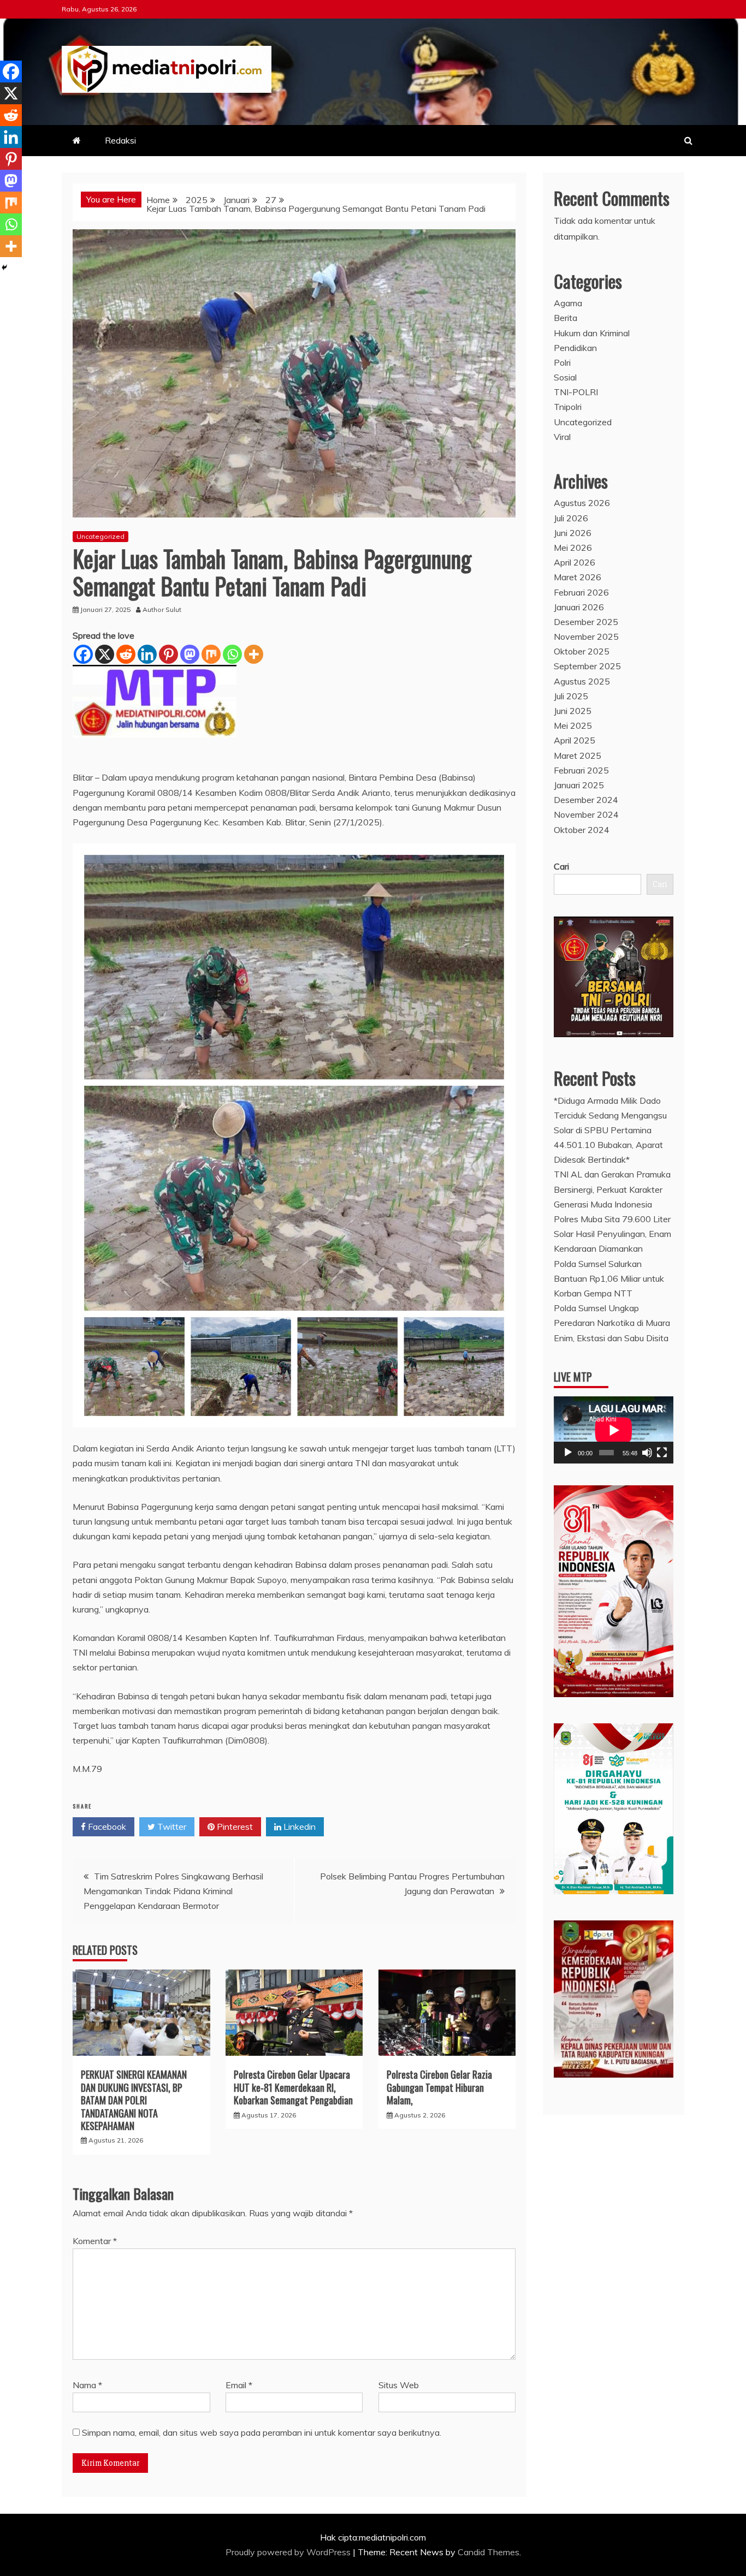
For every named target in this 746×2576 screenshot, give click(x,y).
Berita (566, 318)
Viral (562, 437)
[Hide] (4, 267)
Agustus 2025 (582, 681)
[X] (105, 654)
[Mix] (211, 654)
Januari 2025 (579, 785)
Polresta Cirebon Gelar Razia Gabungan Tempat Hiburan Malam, (439, 2087)
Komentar (95, 2241)
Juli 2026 (571, 518)
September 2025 (587, 666)
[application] (614, 1430)
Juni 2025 (573, 711)
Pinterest (234, 1827)
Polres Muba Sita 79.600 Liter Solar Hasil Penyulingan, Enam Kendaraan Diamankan (612, 1234)
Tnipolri (568, 407)
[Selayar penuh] (662, 1453)
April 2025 (575, 740)
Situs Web (399, 2385)
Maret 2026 (578, 577)
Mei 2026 (573, 548)
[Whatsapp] (232, 654)
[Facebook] (83, 654)
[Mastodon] (190, 654)
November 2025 (586, 636)
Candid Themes (489, 2552)
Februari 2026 (581, 592)
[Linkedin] (147, 654)
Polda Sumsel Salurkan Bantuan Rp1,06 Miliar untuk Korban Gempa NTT (609, 1278)
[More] (254, 654)
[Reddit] (126, 654)
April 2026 (575, 562)
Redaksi (120, 140)
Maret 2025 (578, 755)
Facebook (106, 1827)
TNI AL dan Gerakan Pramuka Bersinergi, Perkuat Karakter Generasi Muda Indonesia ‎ (612, 1189)
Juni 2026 (573, 533)
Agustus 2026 (582, 503)
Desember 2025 (586, 622)
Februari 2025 (581, 770)
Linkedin (298, 1827)
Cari (561, 866)
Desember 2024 (586, 800)
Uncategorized (100, 536)
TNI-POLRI (576, 392)
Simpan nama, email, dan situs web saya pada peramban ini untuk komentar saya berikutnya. (262, 2432)
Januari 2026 (579, 607)
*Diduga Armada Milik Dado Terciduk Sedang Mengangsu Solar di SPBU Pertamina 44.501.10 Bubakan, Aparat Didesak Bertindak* (610, 1130)
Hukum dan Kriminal (592, 333)
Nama (87, 2385)
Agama (568, 303)
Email (239, 2385)
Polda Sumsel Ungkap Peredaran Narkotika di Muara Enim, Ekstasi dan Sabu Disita (612, 1323)
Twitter (171, 1827)
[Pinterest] (168, 654)
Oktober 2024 (582, 830)
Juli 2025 (571, 696)
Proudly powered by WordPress (289, 2552)
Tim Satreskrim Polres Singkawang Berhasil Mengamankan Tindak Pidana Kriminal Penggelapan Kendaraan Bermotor (173, 1891)
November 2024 (586, 814)
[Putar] (568, 1453)
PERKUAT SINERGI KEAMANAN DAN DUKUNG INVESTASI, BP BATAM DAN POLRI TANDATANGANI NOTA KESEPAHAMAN (134, 2100)
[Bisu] (647, 1453)
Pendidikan (575, 348)
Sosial (565, 377)
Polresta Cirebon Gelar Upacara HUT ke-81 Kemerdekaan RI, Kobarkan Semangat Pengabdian (293, 2087)
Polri (562, 362)
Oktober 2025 (582, 651)
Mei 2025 (573, 725)
